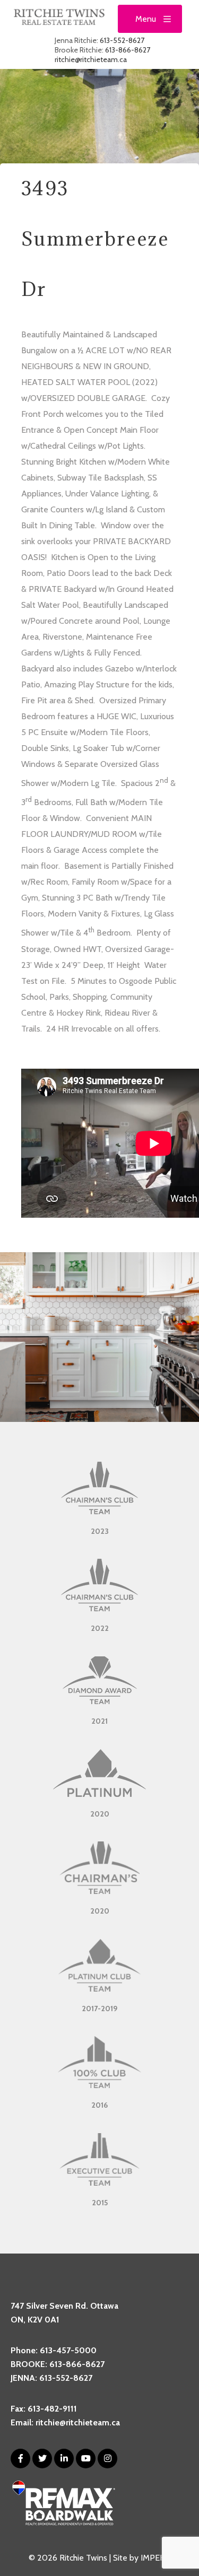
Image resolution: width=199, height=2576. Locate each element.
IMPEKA (155, 2558)
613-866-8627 (128, 50)
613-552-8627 (122, 40)
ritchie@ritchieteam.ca (91, 59)
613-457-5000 (68, 2350)
